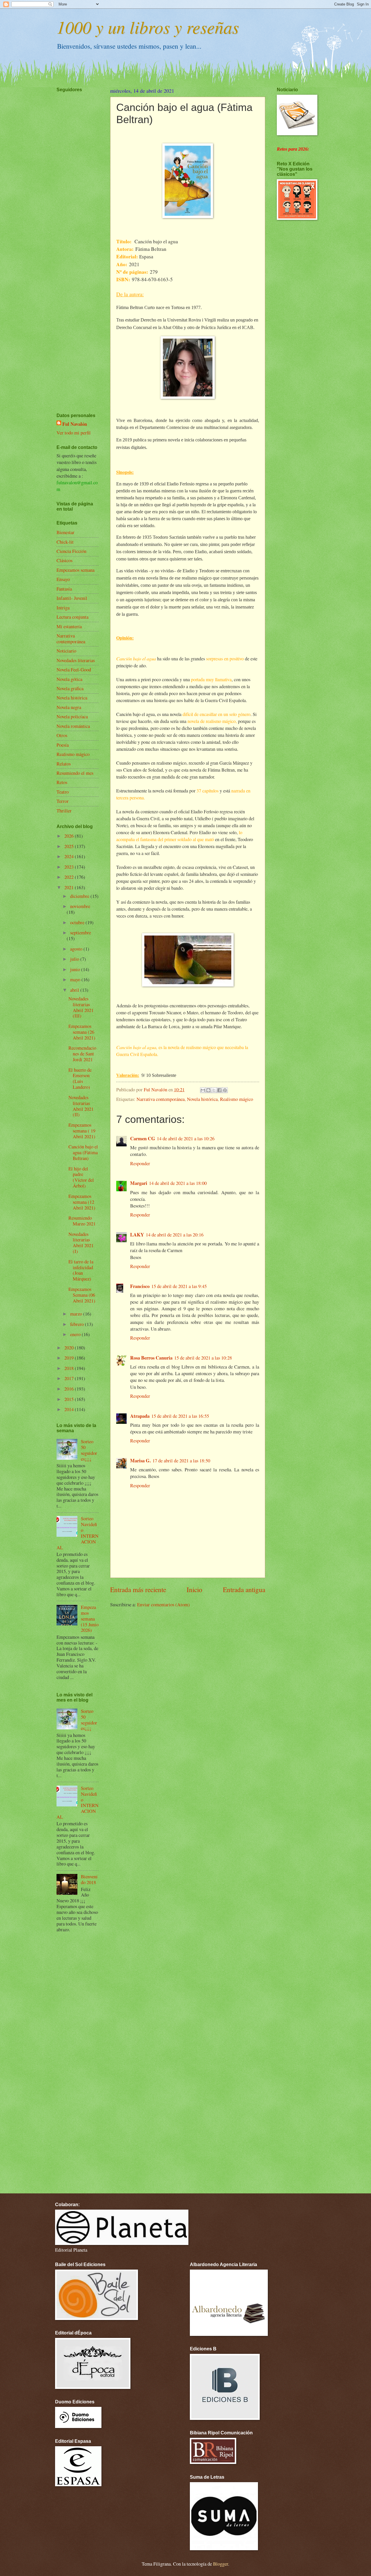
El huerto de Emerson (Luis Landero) (80, 1079)
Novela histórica (202, 1099)
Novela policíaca (72, 717)
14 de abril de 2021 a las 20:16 (175, 1235)
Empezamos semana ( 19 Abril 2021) (82, 1131)
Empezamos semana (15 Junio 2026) (90, 1619)
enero (76, 1334)
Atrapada (140, 1416)
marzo (77, 1314)
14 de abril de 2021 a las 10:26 (186, 1139)
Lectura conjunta (72, 617)
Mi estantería (69, 626)
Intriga (63, 608)
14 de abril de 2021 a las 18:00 (178, 1183)
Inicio (194, 1590)
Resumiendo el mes (75, 773)
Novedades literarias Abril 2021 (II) (81, 1106)
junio (76, 969)
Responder (140, 1163)
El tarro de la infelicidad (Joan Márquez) (81, 1270)
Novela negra (69, 707)
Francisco (140, 1286)
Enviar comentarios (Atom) (163, 1605)
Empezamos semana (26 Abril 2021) (82, 1032)
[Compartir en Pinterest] (225, 1090)
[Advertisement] (74, 235)
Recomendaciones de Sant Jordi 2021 (82, 1054)
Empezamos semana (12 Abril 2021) (82, 1202)
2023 (70, 867)
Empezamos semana (76, 570)
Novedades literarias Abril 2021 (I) (81, 1243)
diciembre (80, 896)
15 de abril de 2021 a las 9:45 (179, 1286)
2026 (70, 836)
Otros (62, 735)
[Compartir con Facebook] (219, 1090)
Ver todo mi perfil (74, 433)
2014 (70, 1409)
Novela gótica (69, 679)
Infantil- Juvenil (72, 598)
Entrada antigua (244, 1590)
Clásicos (64, 560)
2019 (70, 1358)
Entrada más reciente (138, 1590)
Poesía (63, 745)
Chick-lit (65, 542)
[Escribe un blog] (208, 1090)
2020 (70, 1348)
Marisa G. (140, 1460)
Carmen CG (143, 1138)
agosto (77, 949)
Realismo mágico (237, 1099)
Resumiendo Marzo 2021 (82, 1221)
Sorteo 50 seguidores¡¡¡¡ (89, 1450)
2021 (70, 887)
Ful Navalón (75, 424)
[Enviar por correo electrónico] (203, 1090)
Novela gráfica (70, 688)
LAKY (137, 1235)
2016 (70, 1389)
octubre (78, 922)
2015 (70, 1399)
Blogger (221, 2564)
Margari (139, 1183)
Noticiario (66, 651)
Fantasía (64, 589)
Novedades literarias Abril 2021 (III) (81, 1007)
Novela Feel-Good (74, 670)
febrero (78, 1324)
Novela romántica (73, 726)
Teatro (63, 792)
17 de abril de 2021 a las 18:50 (181, 1461)
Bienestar (66, 532)
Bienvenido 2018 (89, 1879)
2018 (70, 1368)
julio (75, 959)
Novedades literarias (76, 660)
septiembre (81, 933)
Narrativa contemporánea (161, 1099)
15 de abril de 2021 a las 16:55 (180, 1416)
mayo (76, 980)
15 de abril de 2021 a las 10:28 (203, 1358)
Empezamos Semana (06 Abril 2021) (82, 1295)
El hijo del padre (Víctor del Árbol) (81, 1177)
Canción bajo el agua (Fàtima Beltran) (83, 1152)
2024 (70, 856)
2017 (70, 1378)
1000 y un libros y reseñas (148, 27)
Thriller (64, 811)
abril (75, 990)
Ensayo (63, 579)
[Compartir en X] (214, 1090)
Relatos (64, 764)
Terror (63, 801)
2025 (70, 846)
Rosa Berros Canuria (151, 1358)
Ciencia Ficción (71, 551)
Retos (62, 782)
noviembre (80, 906)
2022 (70, 877)
